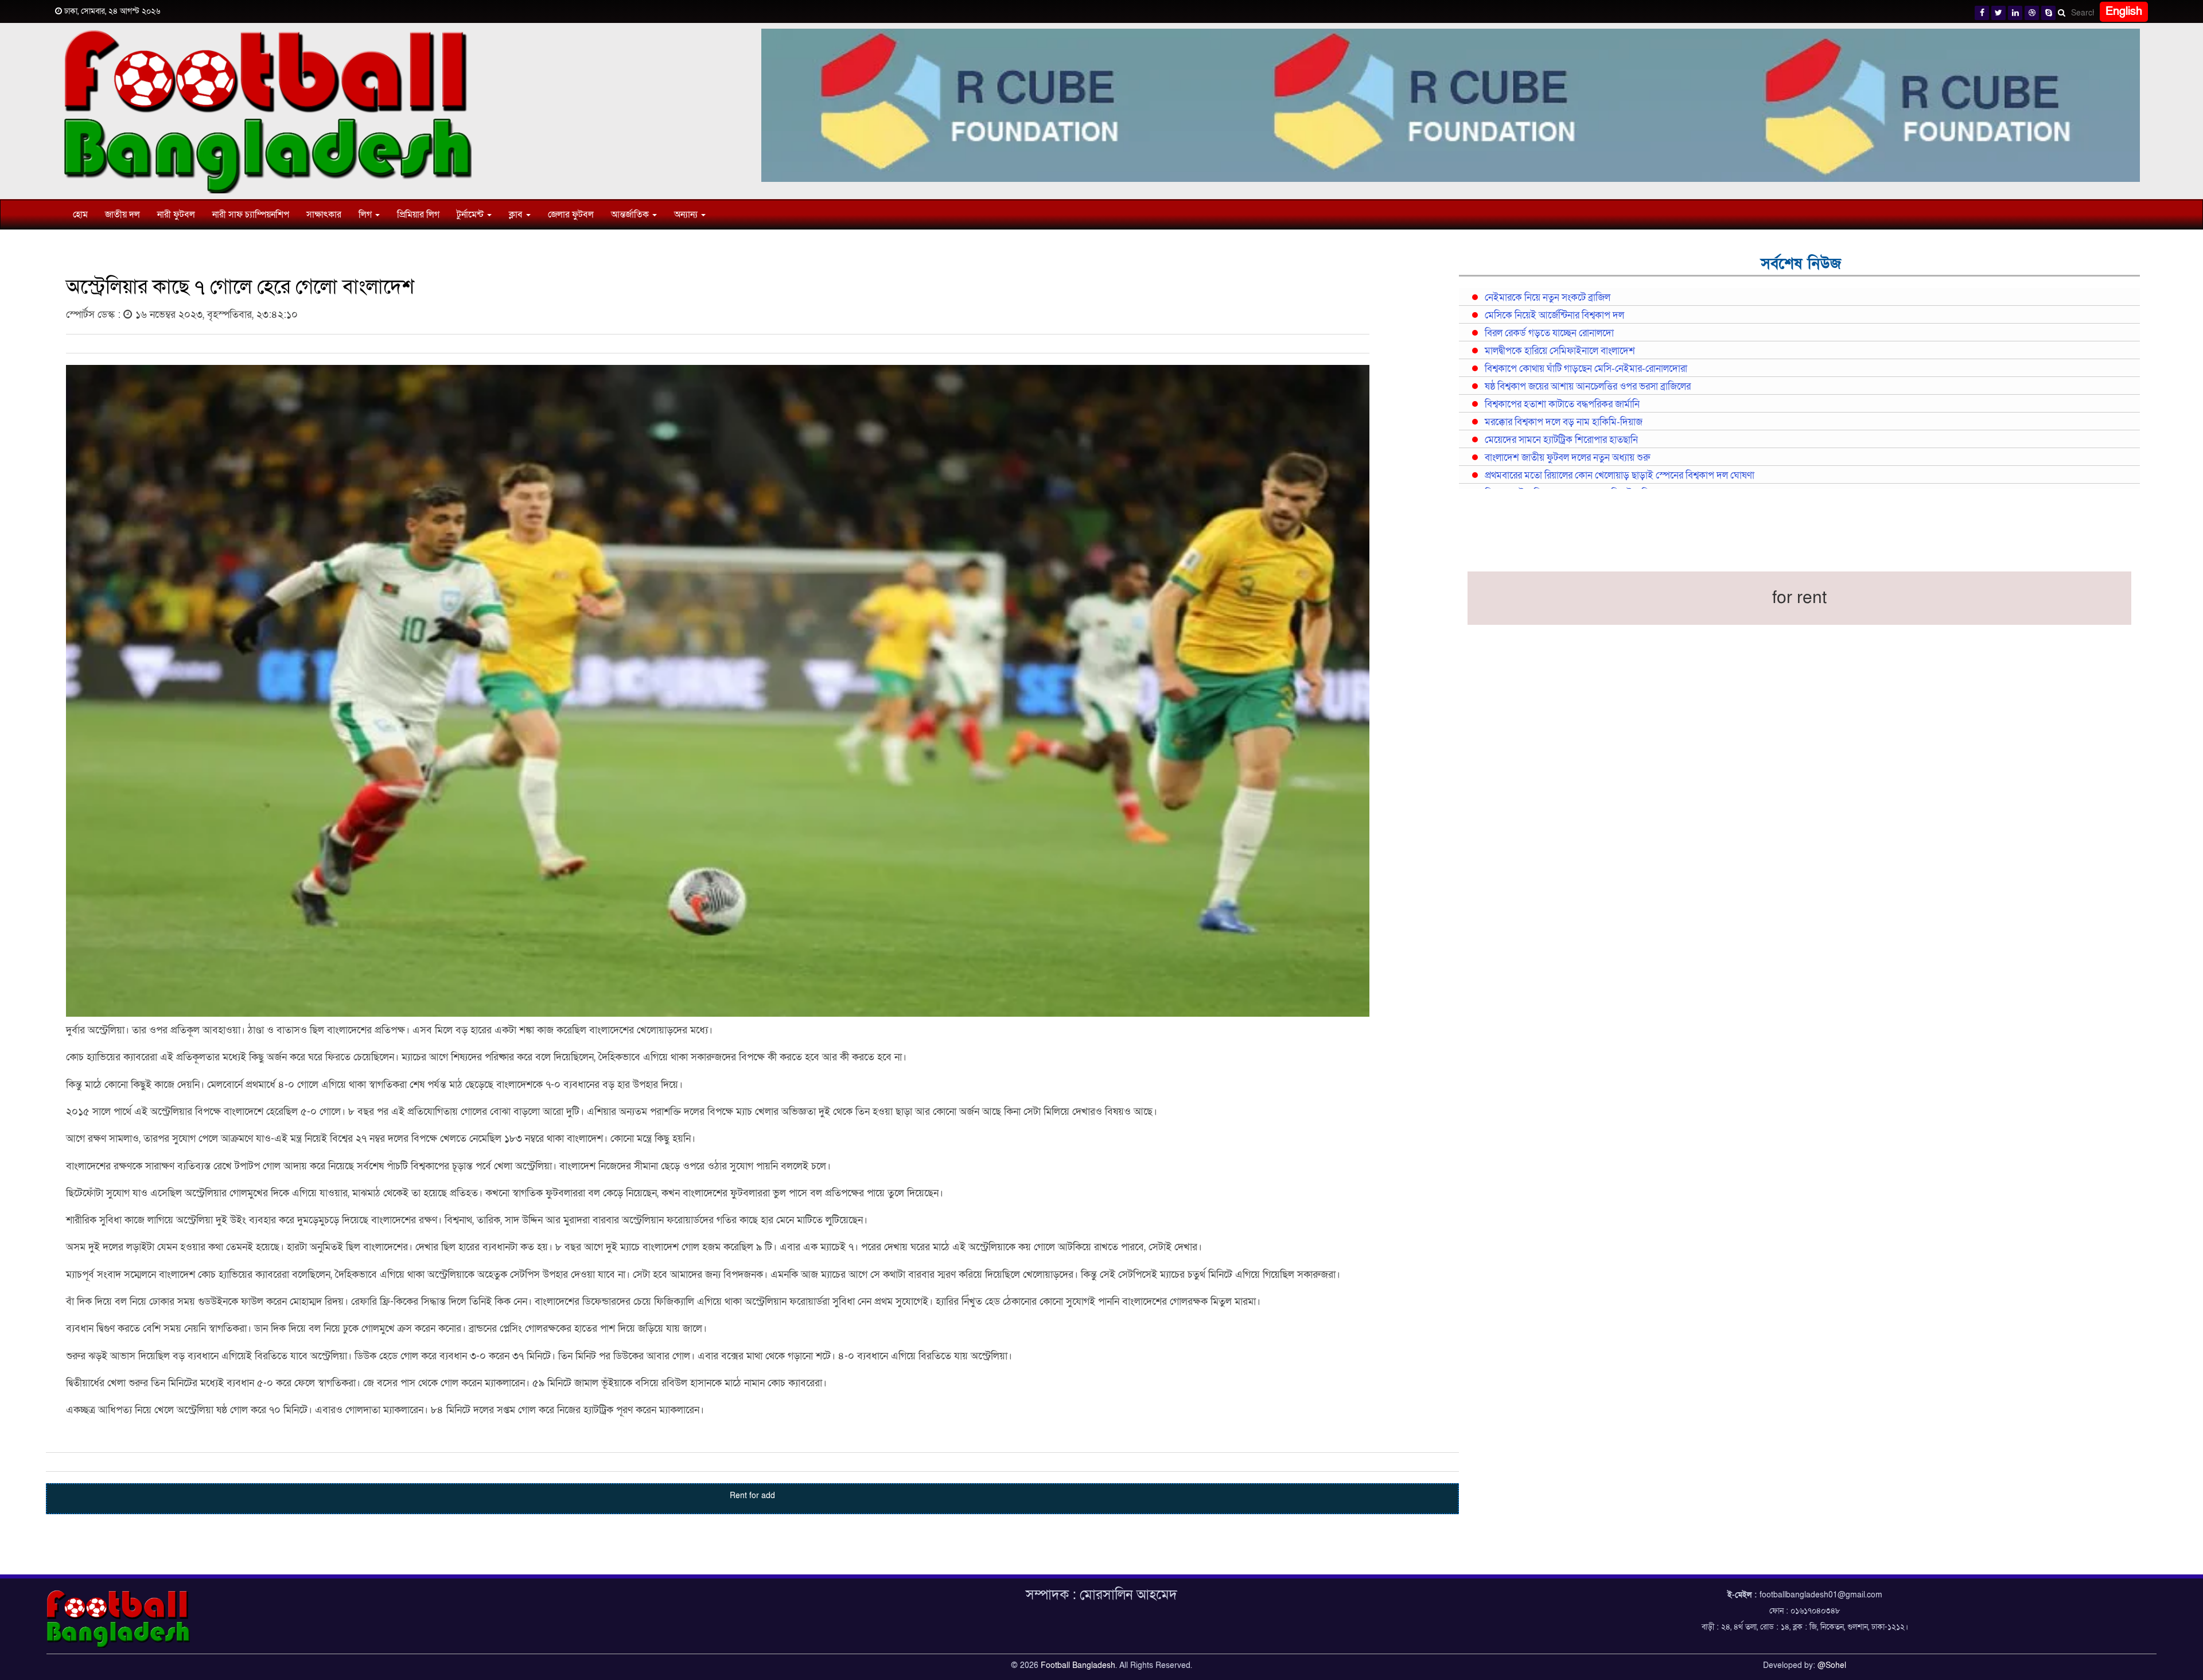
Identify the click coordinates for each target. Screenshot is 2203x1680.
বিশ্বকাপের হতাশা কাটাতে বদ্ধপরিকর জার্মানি (1562, 405)
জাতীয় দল (122, 215)
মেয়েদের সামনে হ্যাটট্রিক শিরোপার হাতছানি (1561, 440)
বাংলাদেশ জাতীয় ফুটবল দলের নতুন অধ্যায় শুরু (1567, 458)
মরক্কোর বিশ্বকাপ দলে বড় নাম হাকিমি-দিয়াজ (1564, 422)
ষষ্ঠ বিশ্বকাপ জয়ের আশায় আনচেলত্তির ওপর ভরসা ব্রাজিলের (1588, 387)
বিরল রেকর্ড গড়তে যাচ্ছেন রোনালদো (1549, 333)
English (2124, 11)
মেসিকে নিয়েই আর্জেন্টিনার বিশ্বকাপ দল (1554, 316)
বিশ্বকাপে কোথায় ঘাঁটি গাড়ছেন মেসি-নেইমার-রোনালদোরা (1586, 369)
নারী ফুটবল (176, 215)
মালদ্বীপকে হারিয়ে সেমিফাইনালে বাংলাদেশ (1560, 351)
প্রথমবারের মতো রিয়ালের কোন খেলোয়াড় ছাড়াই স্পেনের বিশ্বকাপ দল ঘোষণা (1620, 476)
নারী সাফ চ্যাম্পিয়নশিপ (251, 215)
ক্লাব (517, 215)
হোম (80, 215)
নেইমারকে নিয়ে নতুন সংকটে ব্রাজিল (1548, 298)
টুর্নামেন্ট (471, 215)
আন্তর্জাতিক (631, 215)
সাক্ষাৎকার (324, 215)
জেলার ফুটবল (571, 215)
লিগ (366, 215)
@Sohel (1832, 1665)
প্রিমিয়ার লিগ (418, 215)
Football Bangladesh (1078, 1665)
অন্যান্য (687, 215)
